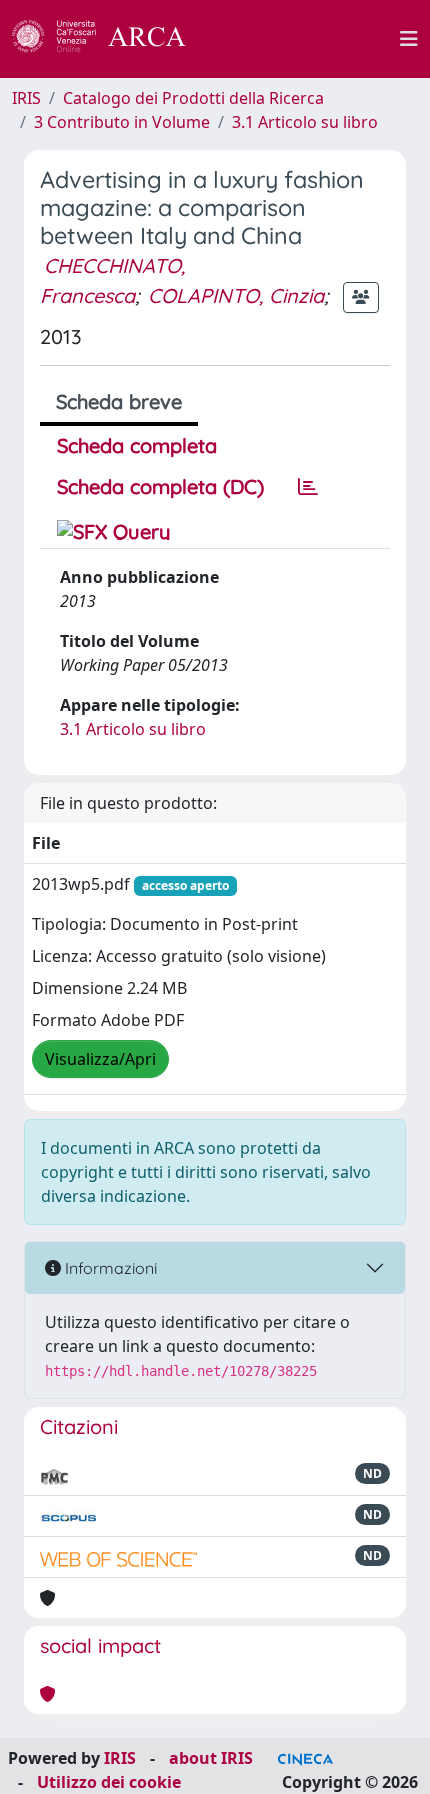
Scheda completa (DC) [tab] (160, 486)
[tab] (308, 487)
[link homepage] (110, 39)
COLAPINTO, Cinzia (236, 295)
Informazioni (109, 1268)
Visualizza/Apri (100, 1059)
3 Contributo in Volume (122, 122)
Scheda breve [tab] (119, 401)
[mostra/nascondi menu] (409, 39)
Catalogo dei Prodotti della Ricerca (193, 98)
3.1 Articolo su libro (305, 122)
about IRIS (211, 1758)
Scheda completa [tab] (137, 445)
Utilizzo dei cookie (109, 1782)
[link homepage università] (304, 39)
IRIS (26, 98)
